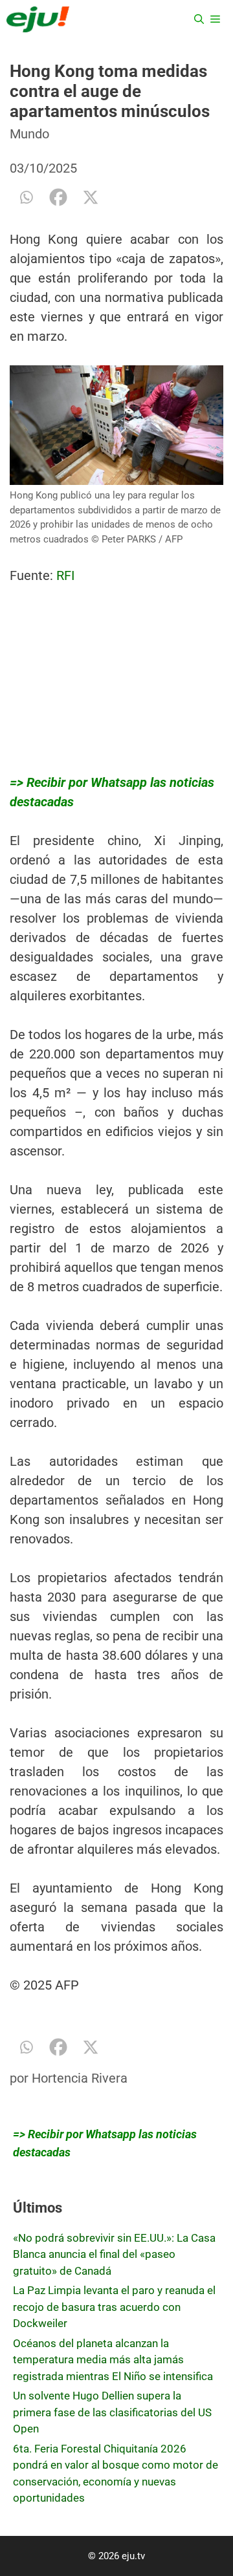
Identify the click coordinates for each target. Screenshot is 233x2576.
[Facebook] (58, 197)
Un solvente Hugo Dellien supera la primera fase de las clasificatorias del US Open (112, 2412)
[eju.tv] (38, 19)
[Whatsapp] (26, 197)
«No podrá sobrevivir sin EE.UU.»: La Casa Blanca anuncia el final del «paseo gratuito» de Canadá (114, 2254)
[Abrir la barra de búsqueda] (199, 19)
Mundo (29, 134)
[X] (91, 197)
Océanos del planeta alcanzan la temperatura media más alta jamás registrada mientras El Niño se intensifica (113, 2360)
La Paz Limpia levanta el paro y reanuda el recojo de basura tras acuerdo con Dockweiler (114, 2307)
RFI (67, 575)
